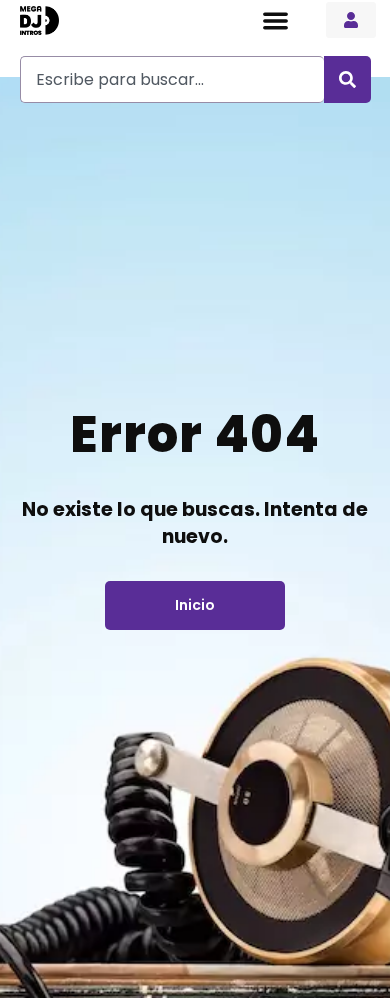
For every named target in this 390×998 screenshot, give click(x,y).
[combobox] (172, 79)
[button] (275, 20)
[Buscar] (347, 79)
